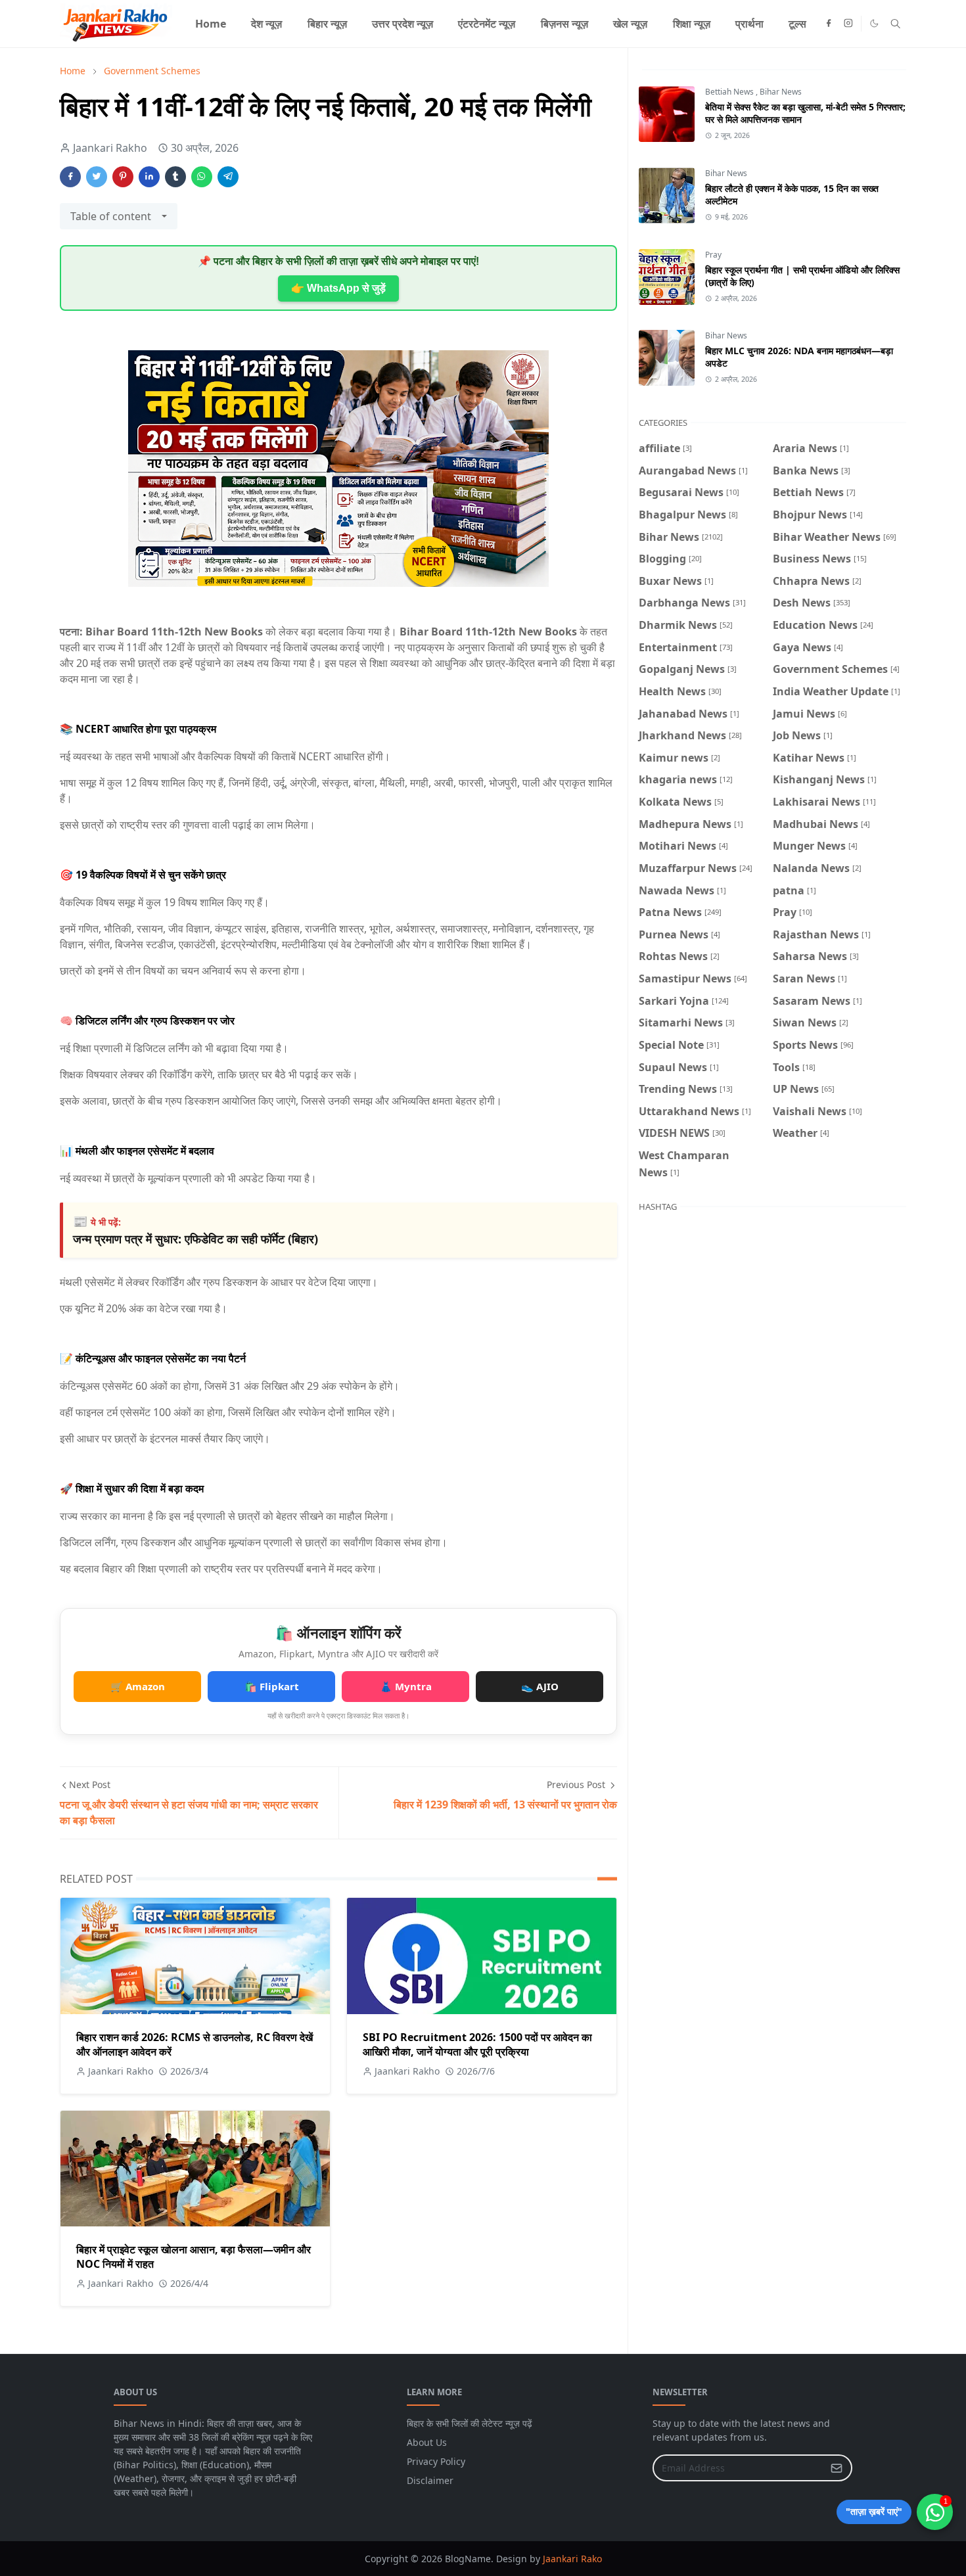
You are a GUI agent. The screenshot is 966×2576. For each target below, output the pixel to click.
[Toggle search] (895, 24)
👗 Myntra (406, 1686)
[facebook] (829, 24)
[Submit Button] (837, 2468)
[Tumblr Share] (175, 177)
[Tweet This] (97, 177)
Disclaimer (430, 2480)
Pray (713, 255)
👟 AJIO (540, 1686)
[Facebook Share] (70, 177)
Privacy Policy (436, 2461)
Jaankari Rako (572, 2559)
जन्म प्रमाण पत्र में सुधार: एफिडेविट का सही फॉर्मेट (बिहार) (195, 1239)
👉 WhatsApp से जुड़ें (338, 288)
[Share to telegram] (228, 177)
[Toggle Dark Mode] (874, 23)
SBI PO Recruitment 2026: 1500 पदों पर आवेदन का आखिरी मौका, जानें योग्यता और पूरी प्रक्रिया (477, 2044)
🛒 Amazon (138, 1686)
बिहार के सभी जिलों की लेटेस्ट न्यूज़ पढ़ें (470, 2423)
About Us (427, 2442)
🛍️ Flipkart (272, 1686)
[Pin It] (123, 177)
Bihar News (781, 92)
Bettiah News (730, 92)
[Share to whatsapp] (202, 177)
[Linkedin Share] (149, 177)
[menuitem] (211, 24)
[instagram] (848, 24)
